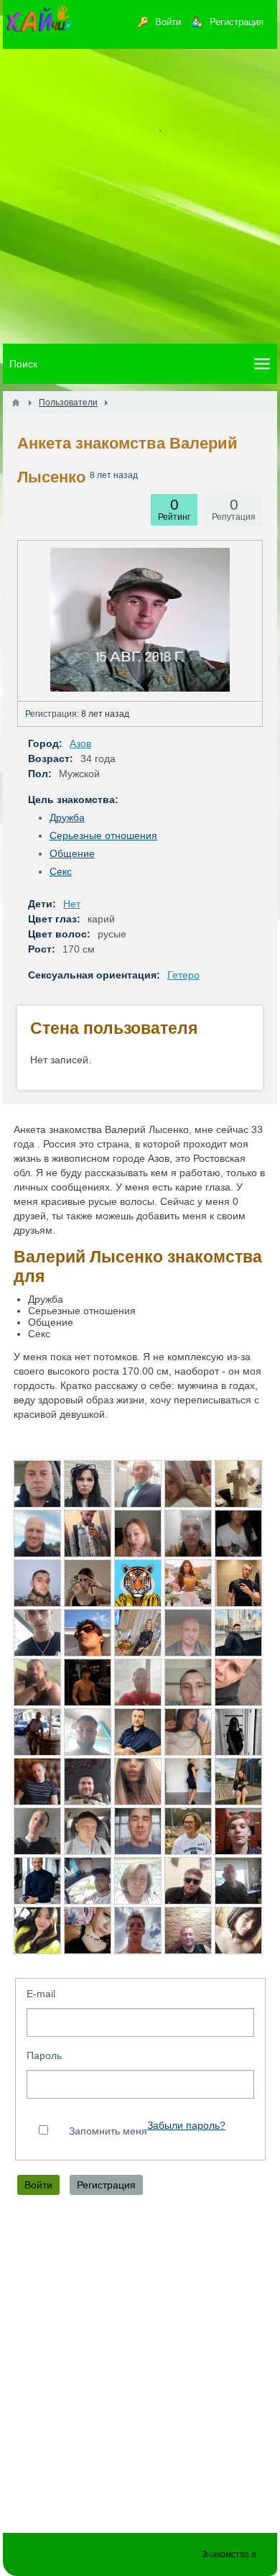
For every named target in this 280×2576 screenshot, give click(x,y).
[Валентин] (138, 1732)
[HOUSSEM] (88, 1633)
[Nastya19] (238, 1782)
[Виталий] (37, 1732)
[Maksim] (88, 1682)
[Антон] (37, 1782)
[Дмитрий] (88, 1831)
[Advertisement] (140, 196)
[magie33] (37, 1930)
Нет (72, 904)
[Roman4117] (37, 1583)
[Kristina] (238, 1732)
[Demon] (88, 1732)
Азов (80, 743)
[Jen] (238, 1534)
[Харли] (238, 1484)
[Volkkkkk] (37, 1484)
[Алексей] (37, 1534)
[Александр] (138, 1682)
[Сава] (37, 1682)
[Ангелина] (188, 1484)
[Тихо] (88, 1881)
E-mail (41, 1994)
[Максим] (138, 1583)
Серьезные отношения (103, 835)
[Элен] (188, 1732)
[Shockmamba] (238, 1682)
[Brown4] (188, 1782)
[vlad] (188, 1881)
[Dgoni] (138, 1831)
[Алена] (238, 1930)
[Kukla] (88, 1484)
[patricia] (188, 1831)
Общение (72, 853)
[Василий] (37, 1633)
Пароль (44, 2055)
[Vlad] (138, 1930)
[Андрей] (188, 1633)
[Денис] (138, 1484)
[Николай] (37, 1881)
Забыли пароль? (186, 2126)
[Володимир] (188, 1682)
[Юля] (88, 1583)
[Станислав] (238, 1583)
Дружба (67, 817)
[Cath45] (138, 1633)
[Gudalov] (188, 1534)
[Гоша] (238, 1881)
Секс (61, 871)
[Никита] (88, 1534)
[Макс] (238, 1831)
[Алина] (138, 1782)
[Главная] (16, 403)
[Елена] (138, 1881)
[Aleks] (238, 1633)
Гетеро (183, 975)
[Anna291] (138, 1534)
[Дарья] (188, 1583)
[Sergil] (88, 1782)
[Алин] (37, 1831)
